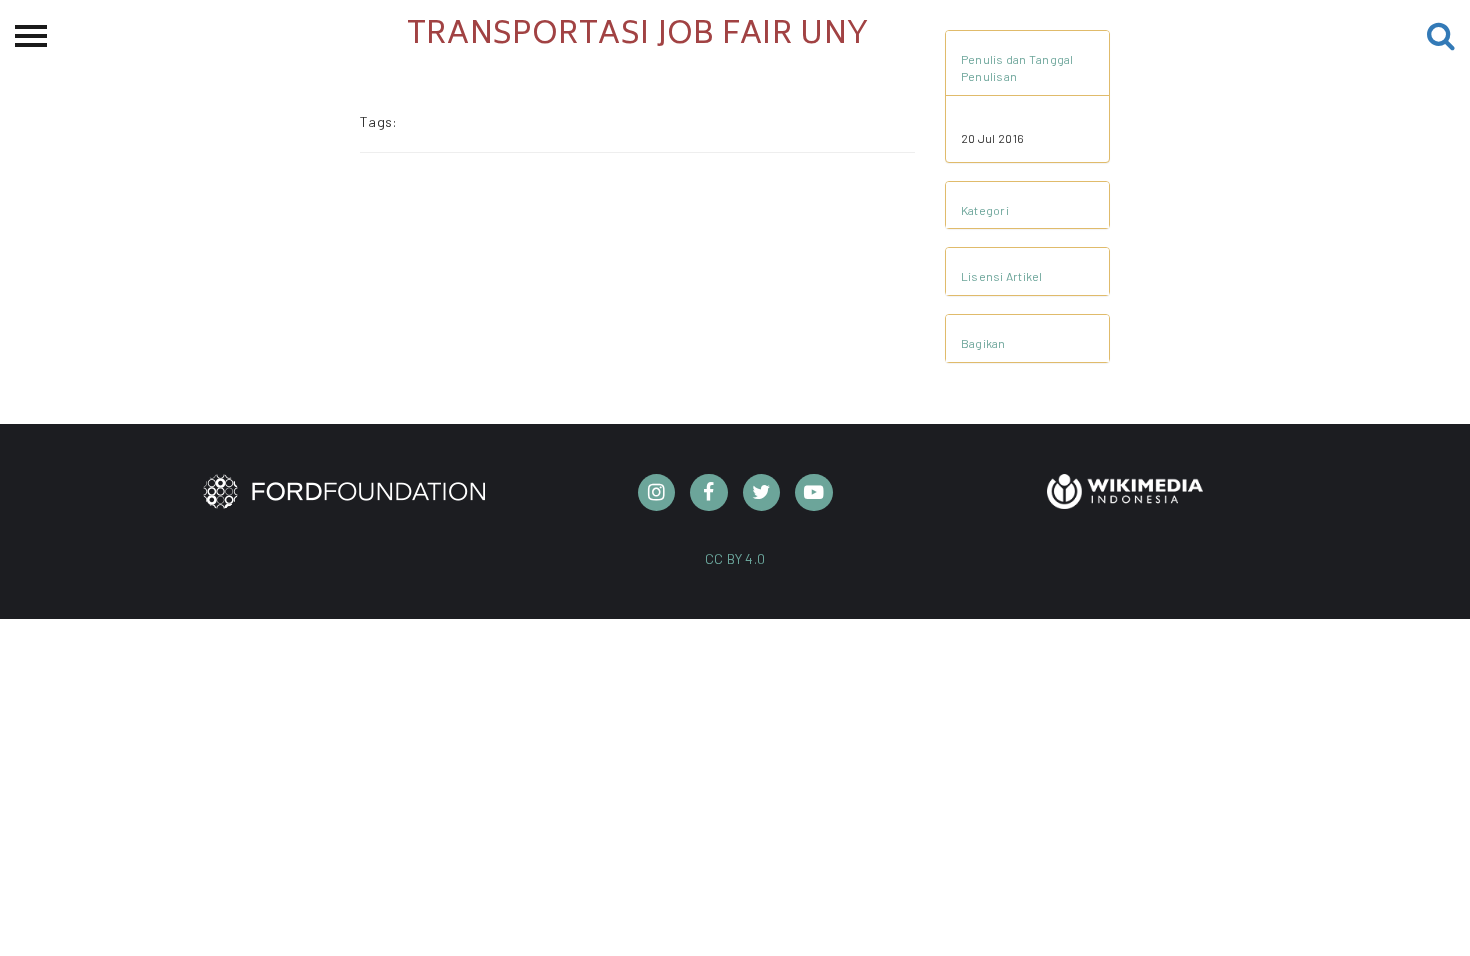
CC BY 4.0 (735, 558)
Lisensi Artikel (1002, 276)
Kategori (985, 210)
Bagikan (983, 343)
